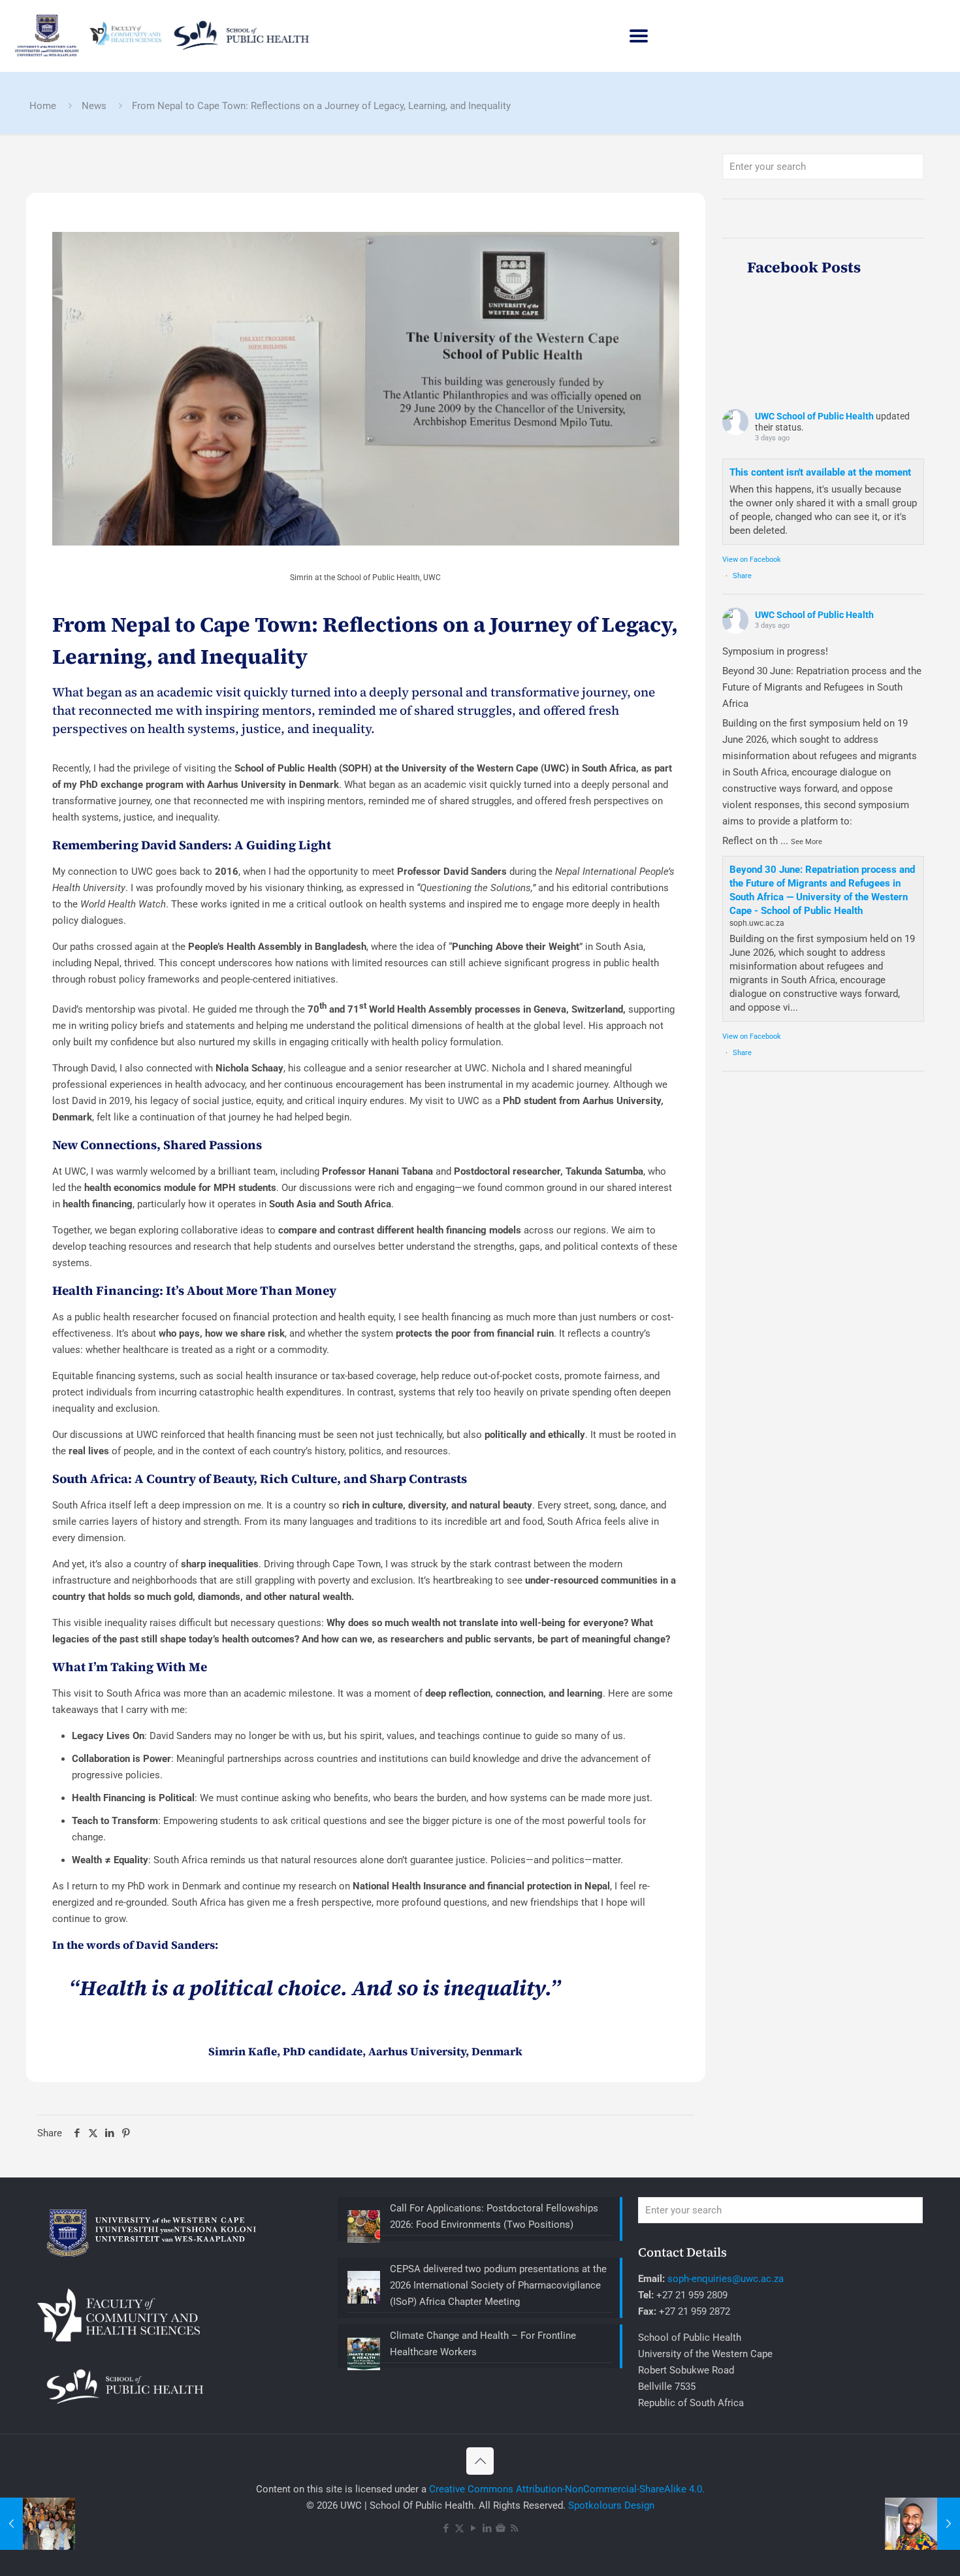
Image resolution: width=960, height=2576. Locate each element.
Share (742, 576)
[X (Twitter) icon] (459, 2528)
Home (43, 106)
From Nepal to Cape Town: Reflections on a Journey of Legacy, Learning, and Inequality (321, 106)
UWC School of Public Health (814, 416)
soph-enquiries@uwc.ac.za (726, 2279)
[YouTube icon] (473, 2528)
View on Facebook (752, 560)
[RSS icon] (514, 2528)
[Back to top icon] (480, 2461)
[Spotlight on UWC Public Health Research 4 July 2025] (922, 2524)
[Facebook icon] (446, 2528)
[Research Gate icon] (501, 2528)
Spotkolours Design (611, 2505)
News (94, 106)
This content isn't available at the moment (820, 472)
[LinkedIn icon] (487, 2528)
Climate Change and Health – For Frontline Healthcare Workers (483, 2344)
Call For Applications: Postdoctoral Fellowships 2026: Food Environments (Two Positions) (494, 2216)
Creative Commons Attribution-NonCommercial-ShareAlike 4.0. (567, 2489)
